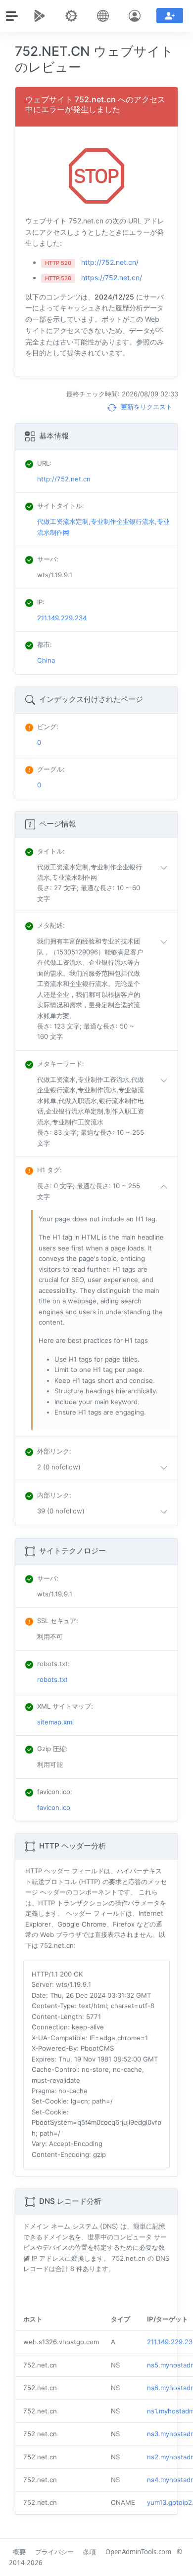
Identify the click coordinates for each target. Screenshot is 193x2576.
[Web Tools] (73, 16)
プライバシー (54, 2552)
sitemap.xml (55, 1722)
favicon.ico (54, 1807)
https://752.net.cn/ (112, 278)
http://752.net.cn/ (110, 262)
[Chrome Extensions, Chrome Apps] (42, 16)
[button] (104, 883)
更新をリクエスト (145, 407)
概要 (19, 2552)
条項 (90, 2552)
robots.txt (52, 1679)
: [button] (51, 851)
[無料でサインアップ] (170, 16)
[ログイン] (137, 16)
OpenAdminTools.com (138, 2552)
